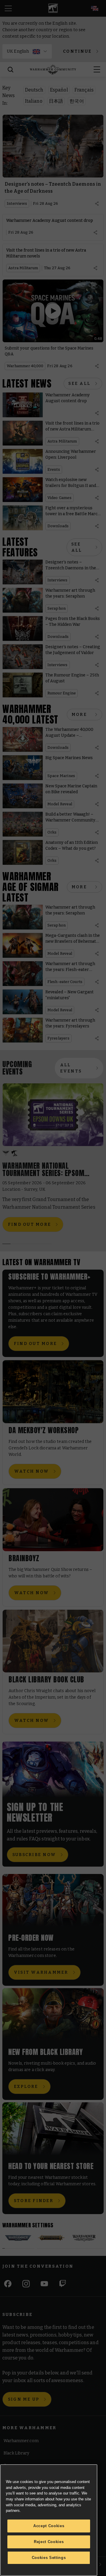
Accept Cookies (49, 2526)
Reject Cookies (49, 2542)
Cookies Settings (49, 2558)
